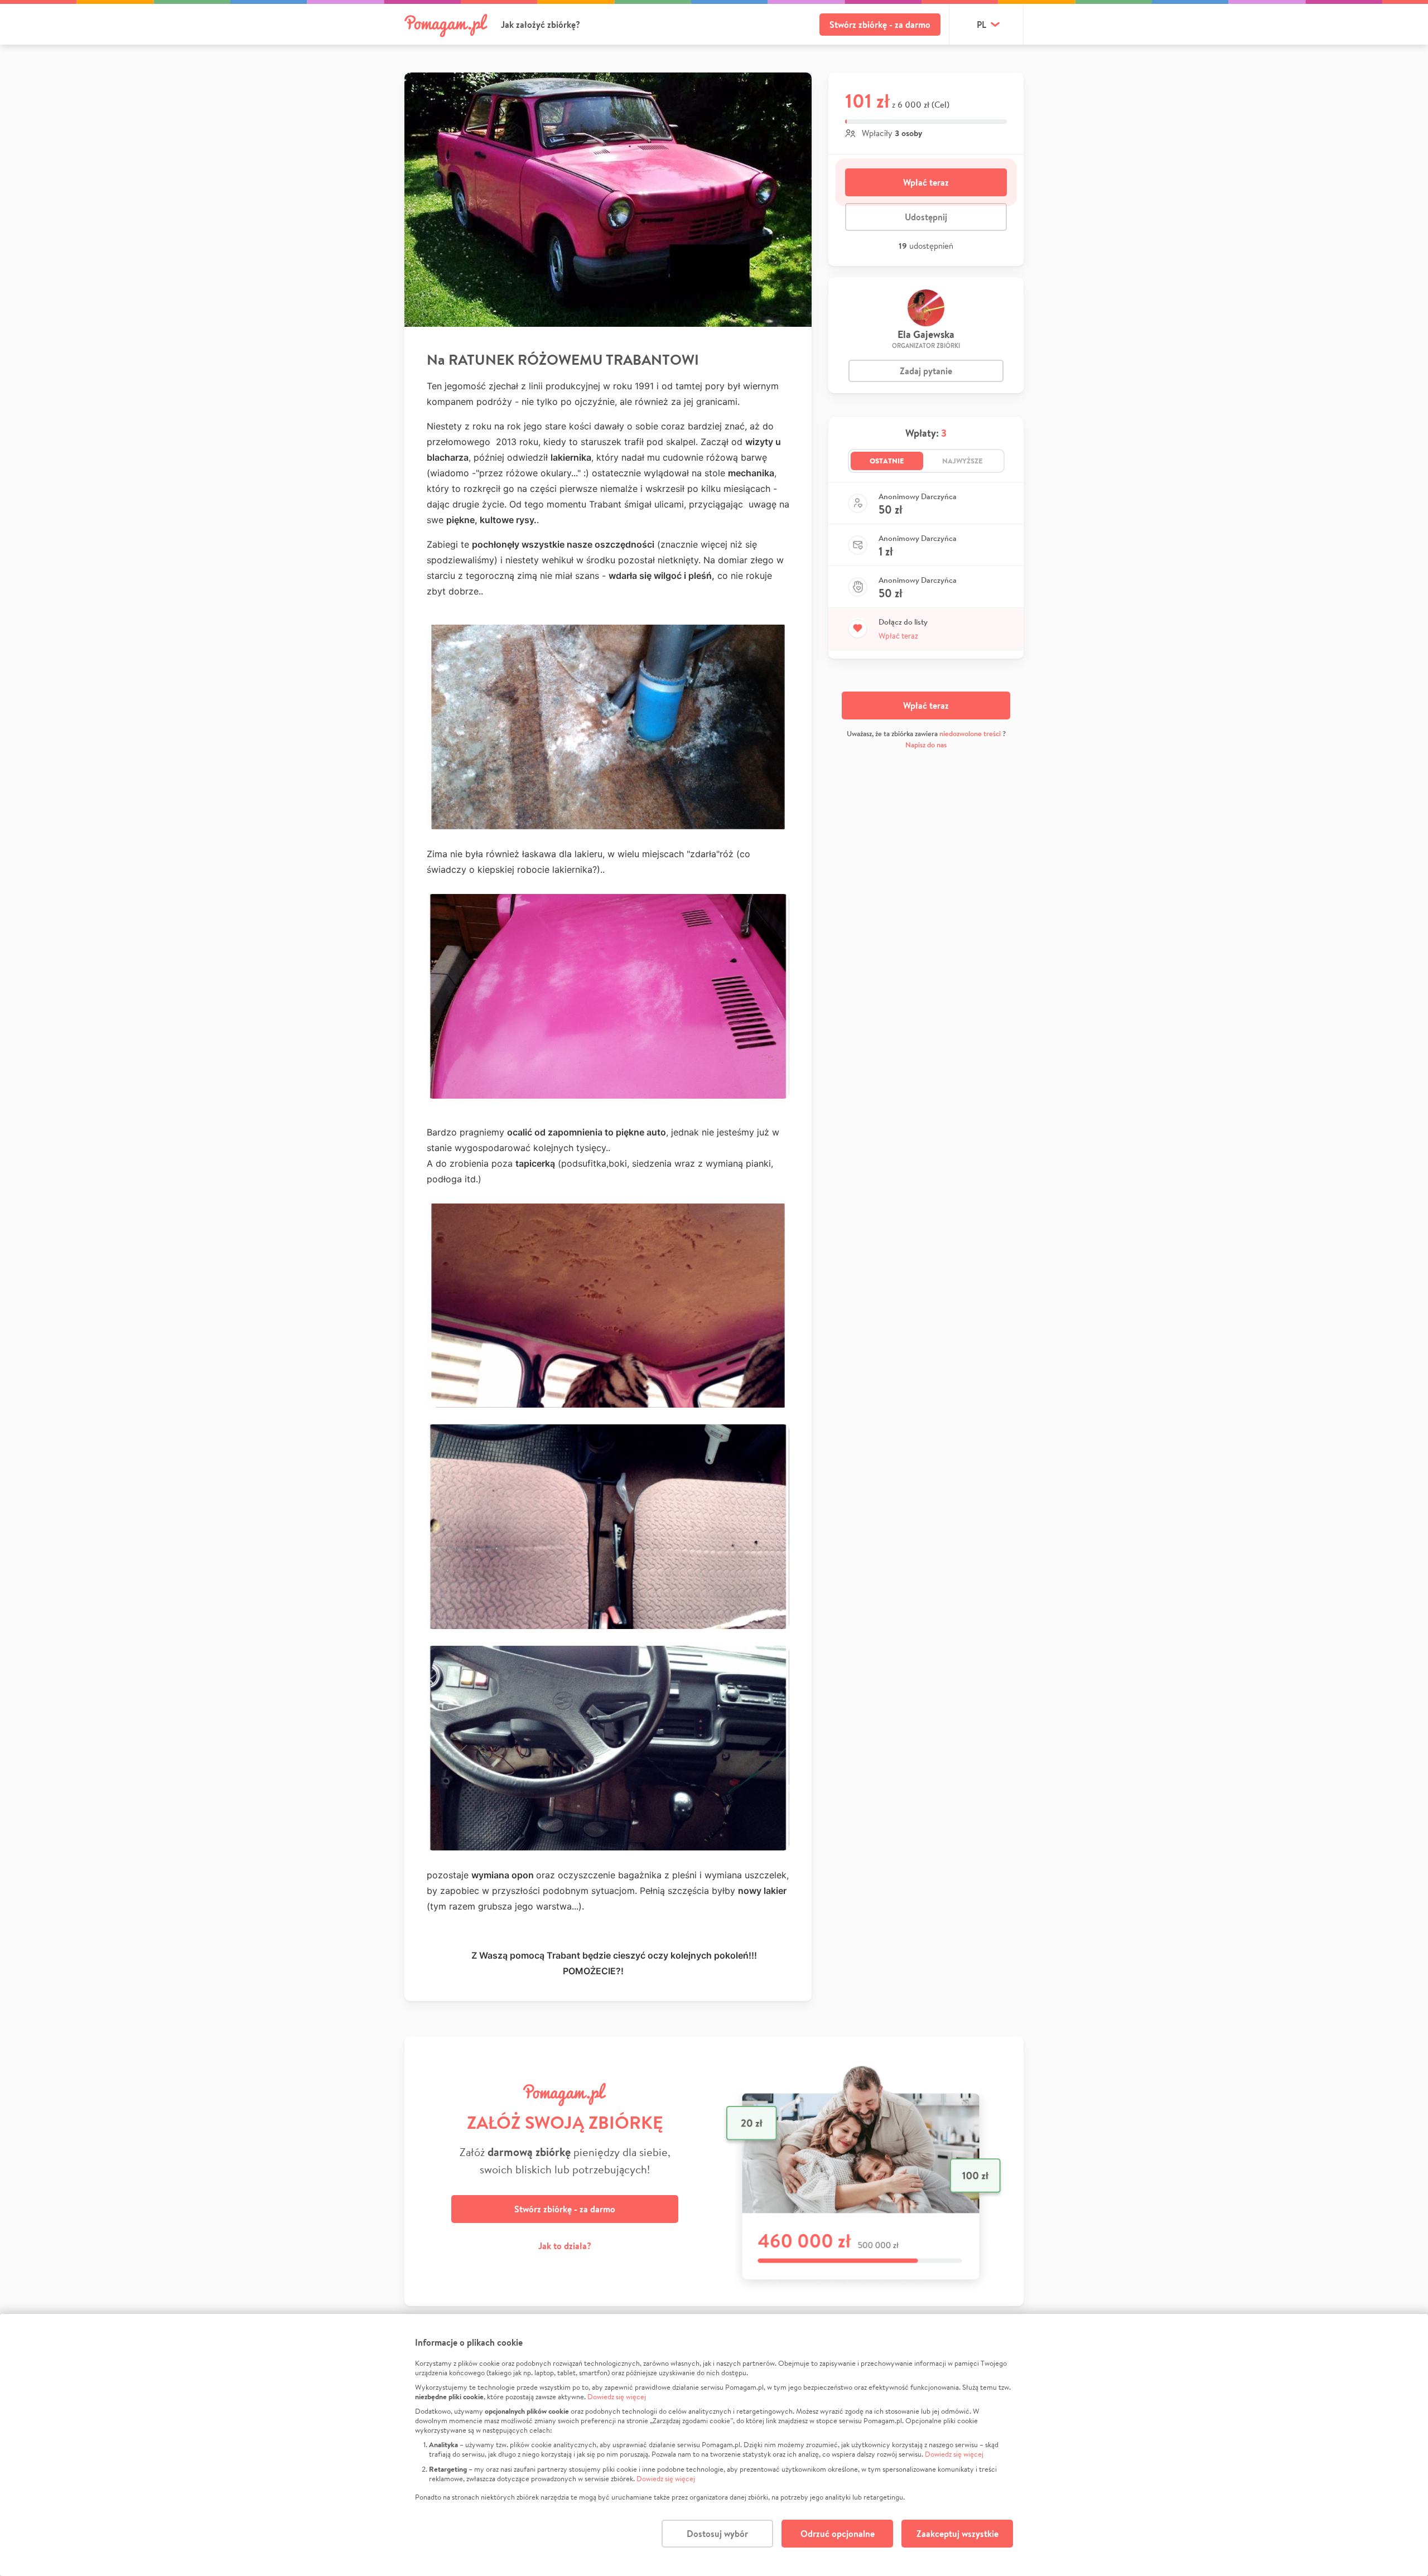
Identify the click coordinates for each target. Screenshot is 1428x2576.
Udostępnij (926, 217)
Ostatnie (887, 461)
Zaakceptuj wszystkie (957, 2534)
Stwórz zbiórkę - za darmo (880, 25)
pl (981, 25)
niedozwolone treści (970, 734)
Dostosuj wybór (717, 2534)
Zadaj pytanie (926, 371)
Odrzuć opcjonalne (838, 2534)
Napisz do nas (926, 745)
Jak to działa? (565, 2246)
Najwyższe (963, 461)
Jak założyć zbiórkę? (541, 25)
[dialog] (714, 2445)
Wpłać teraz (926, 182)
